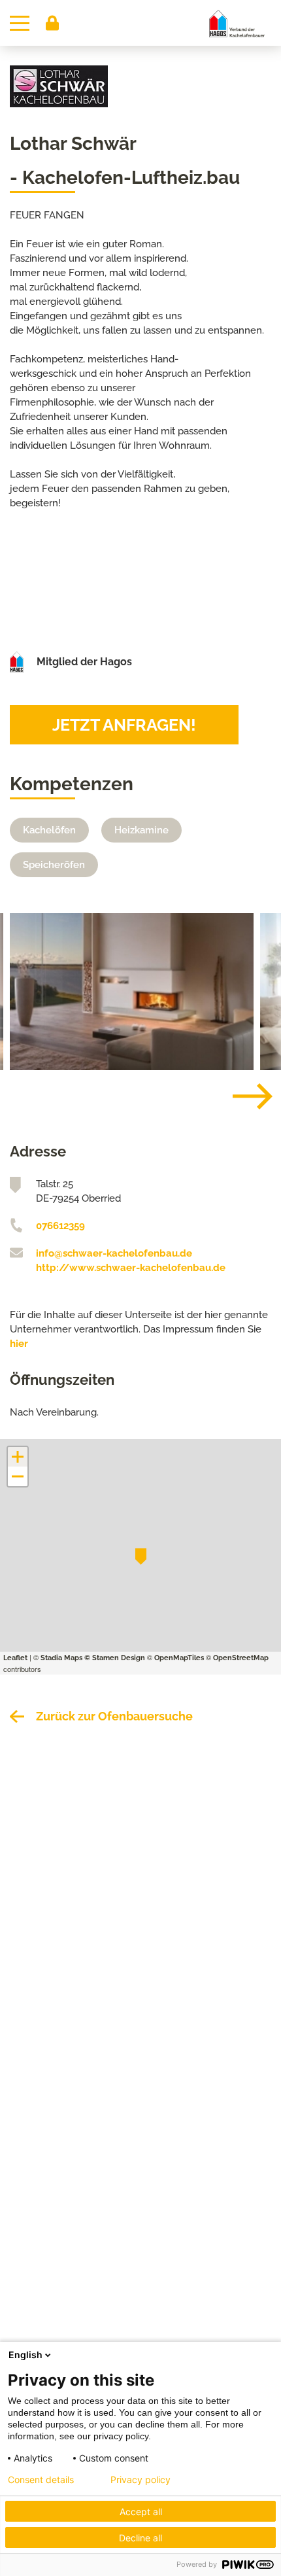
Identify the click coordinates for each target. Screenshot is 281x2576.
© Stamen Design (115, 1658)
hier (19, 1344)
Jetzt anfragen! (124, 725)
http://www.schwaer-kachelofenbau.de (131, 1268)
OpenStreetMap (241, 1658)
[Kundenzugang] (52, 23)
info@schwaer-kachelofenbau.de (114, 1253)
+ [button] (18, 1457)
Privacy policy (140, 2480)
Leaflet (15, 1658)
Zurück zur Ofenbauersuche (114, 1716)
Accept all (141, 2512)
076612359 (60, 1226)
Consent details (41, 2480)
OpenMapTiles (179, 1658)
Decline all (140, 2538)
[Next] (242, 1096)
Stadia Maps (61, 1658)
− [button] (18, 1476)
